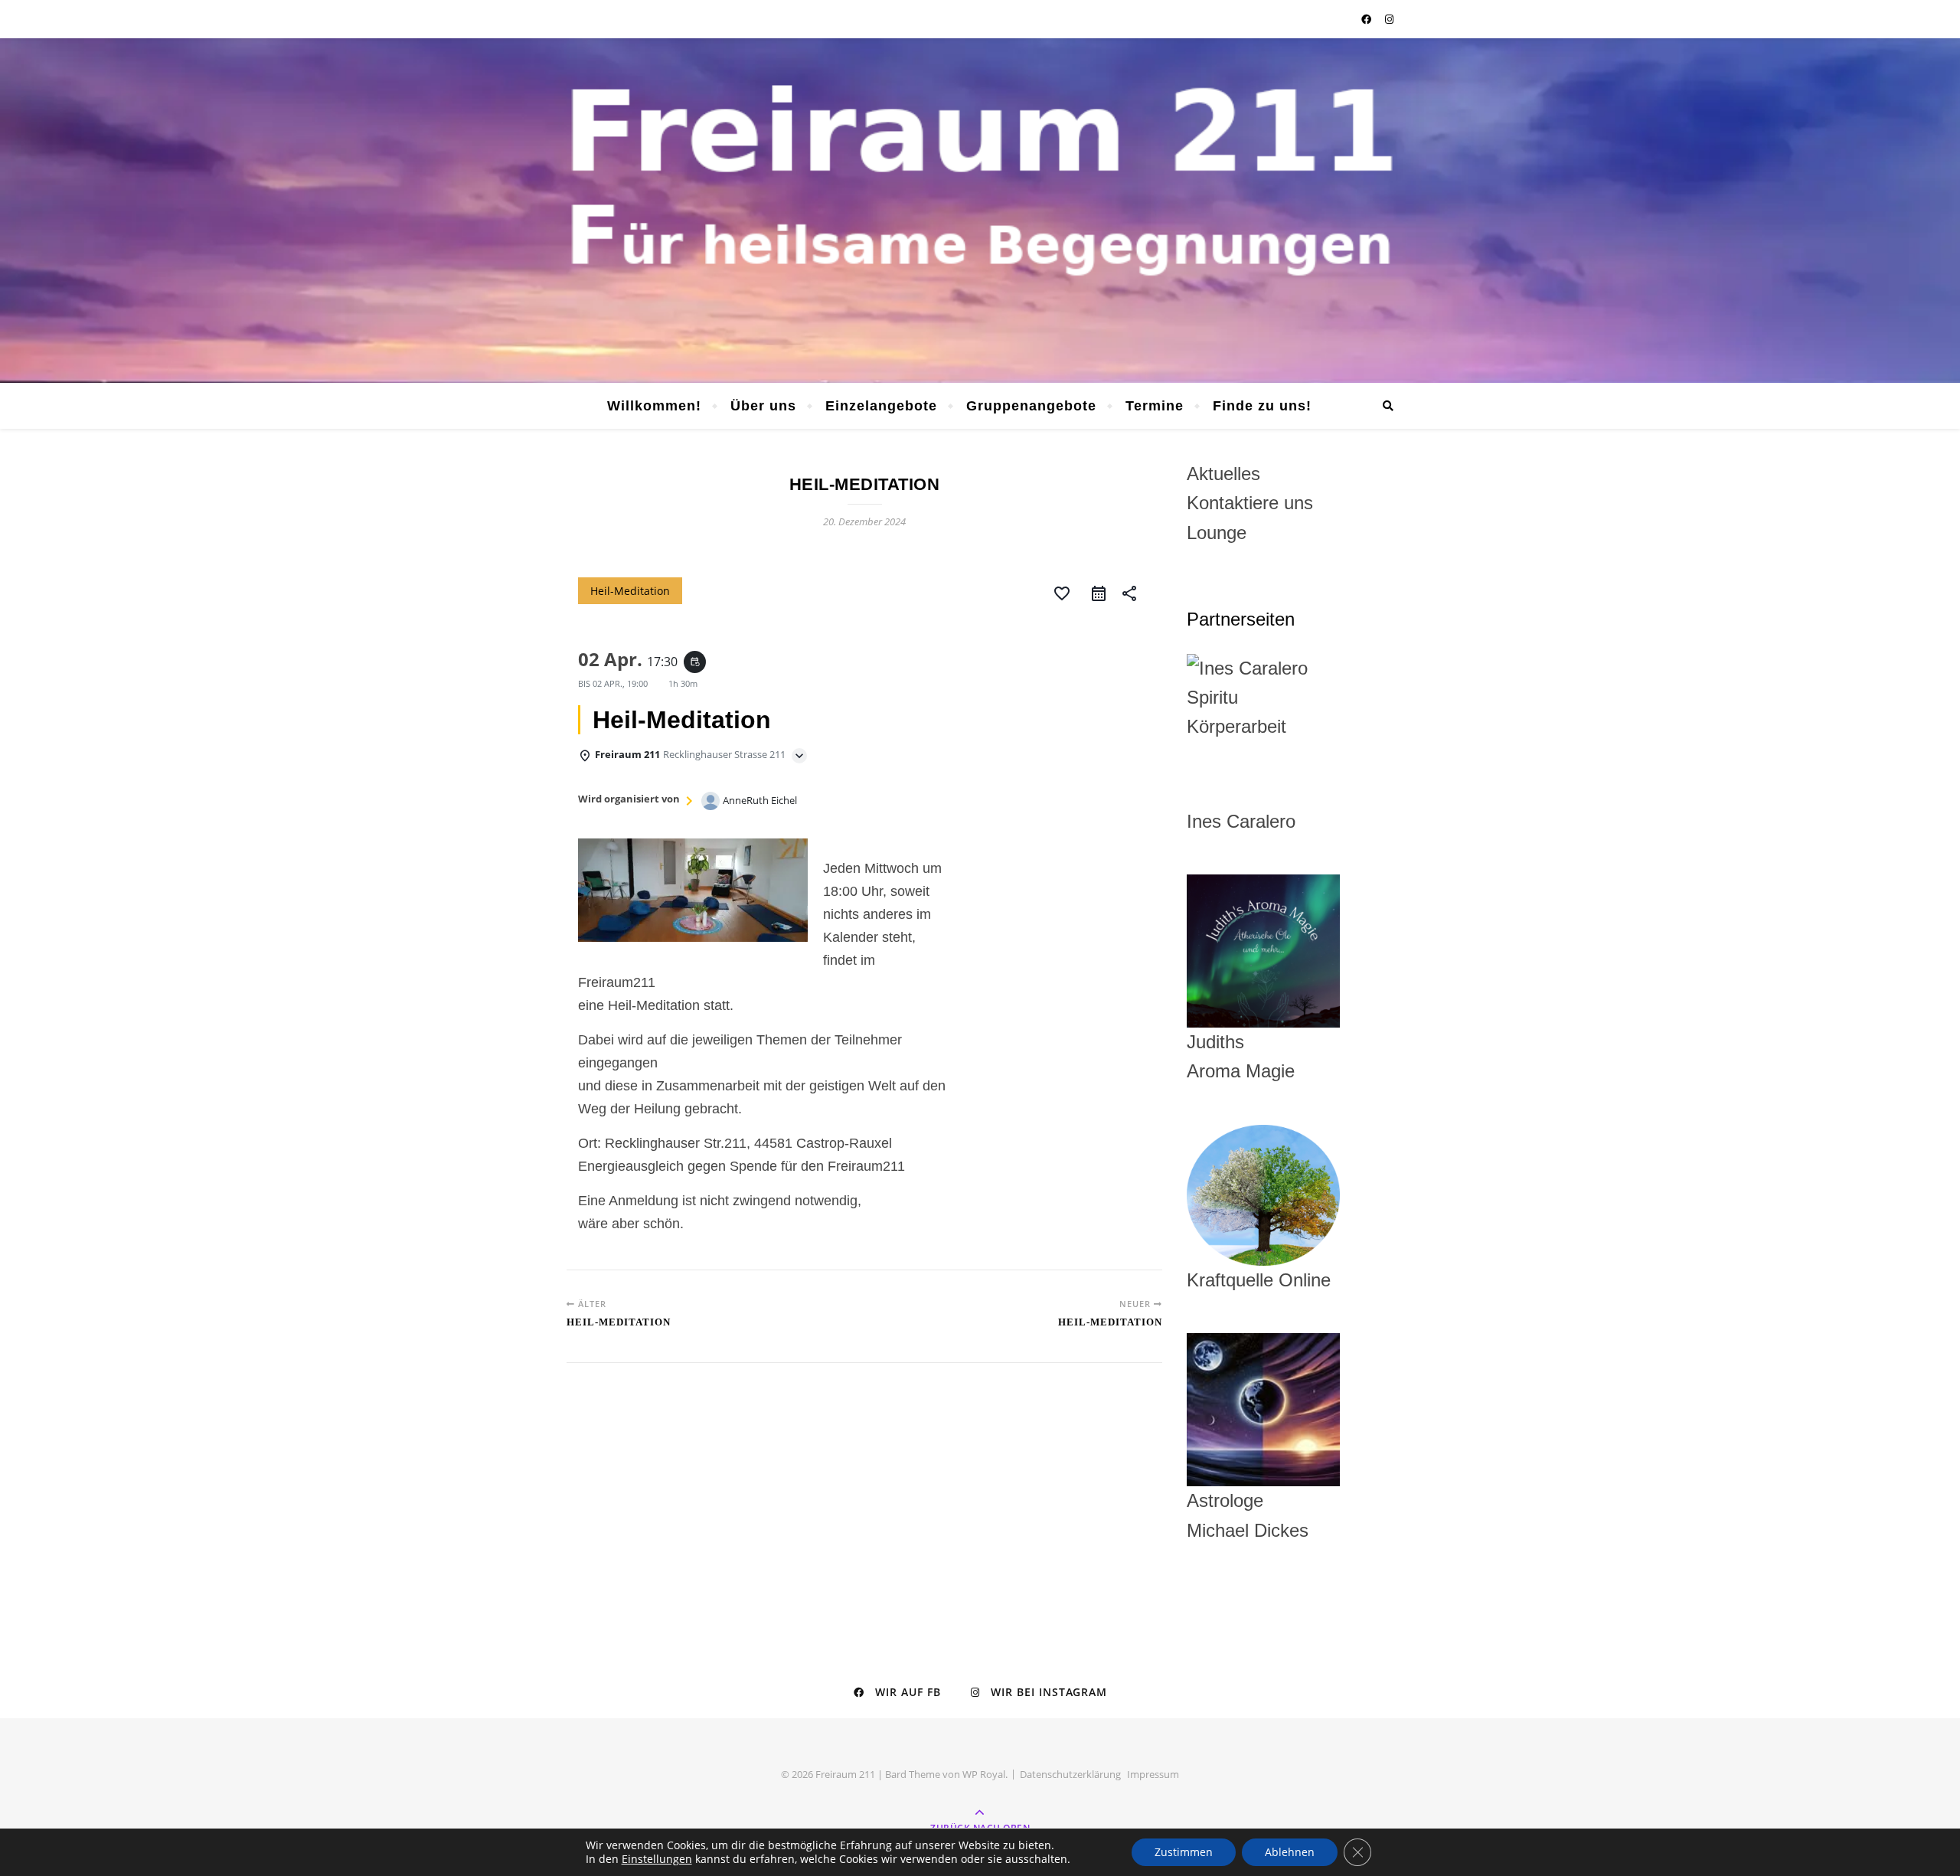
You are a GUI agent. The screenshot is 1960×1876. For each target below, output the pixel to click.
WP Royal (984, 1774)
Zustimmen (1184, 1852)
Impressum (1153, 1774)
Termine (1155, 406)
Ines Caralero (1241, 821)
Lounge (1217, 533)
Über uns (763, 406)
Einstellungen (657, 1859)
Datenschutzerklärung (1070, 1774)
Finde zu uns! (1262, 406)
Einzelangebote (881, 406)
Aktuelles (1223, 474)
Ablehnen (1290, 1852)
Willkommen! (654, 406)
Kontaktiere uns (1250, 503)
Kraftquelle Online (1259, 1280)
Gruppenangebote (1031, 406)
